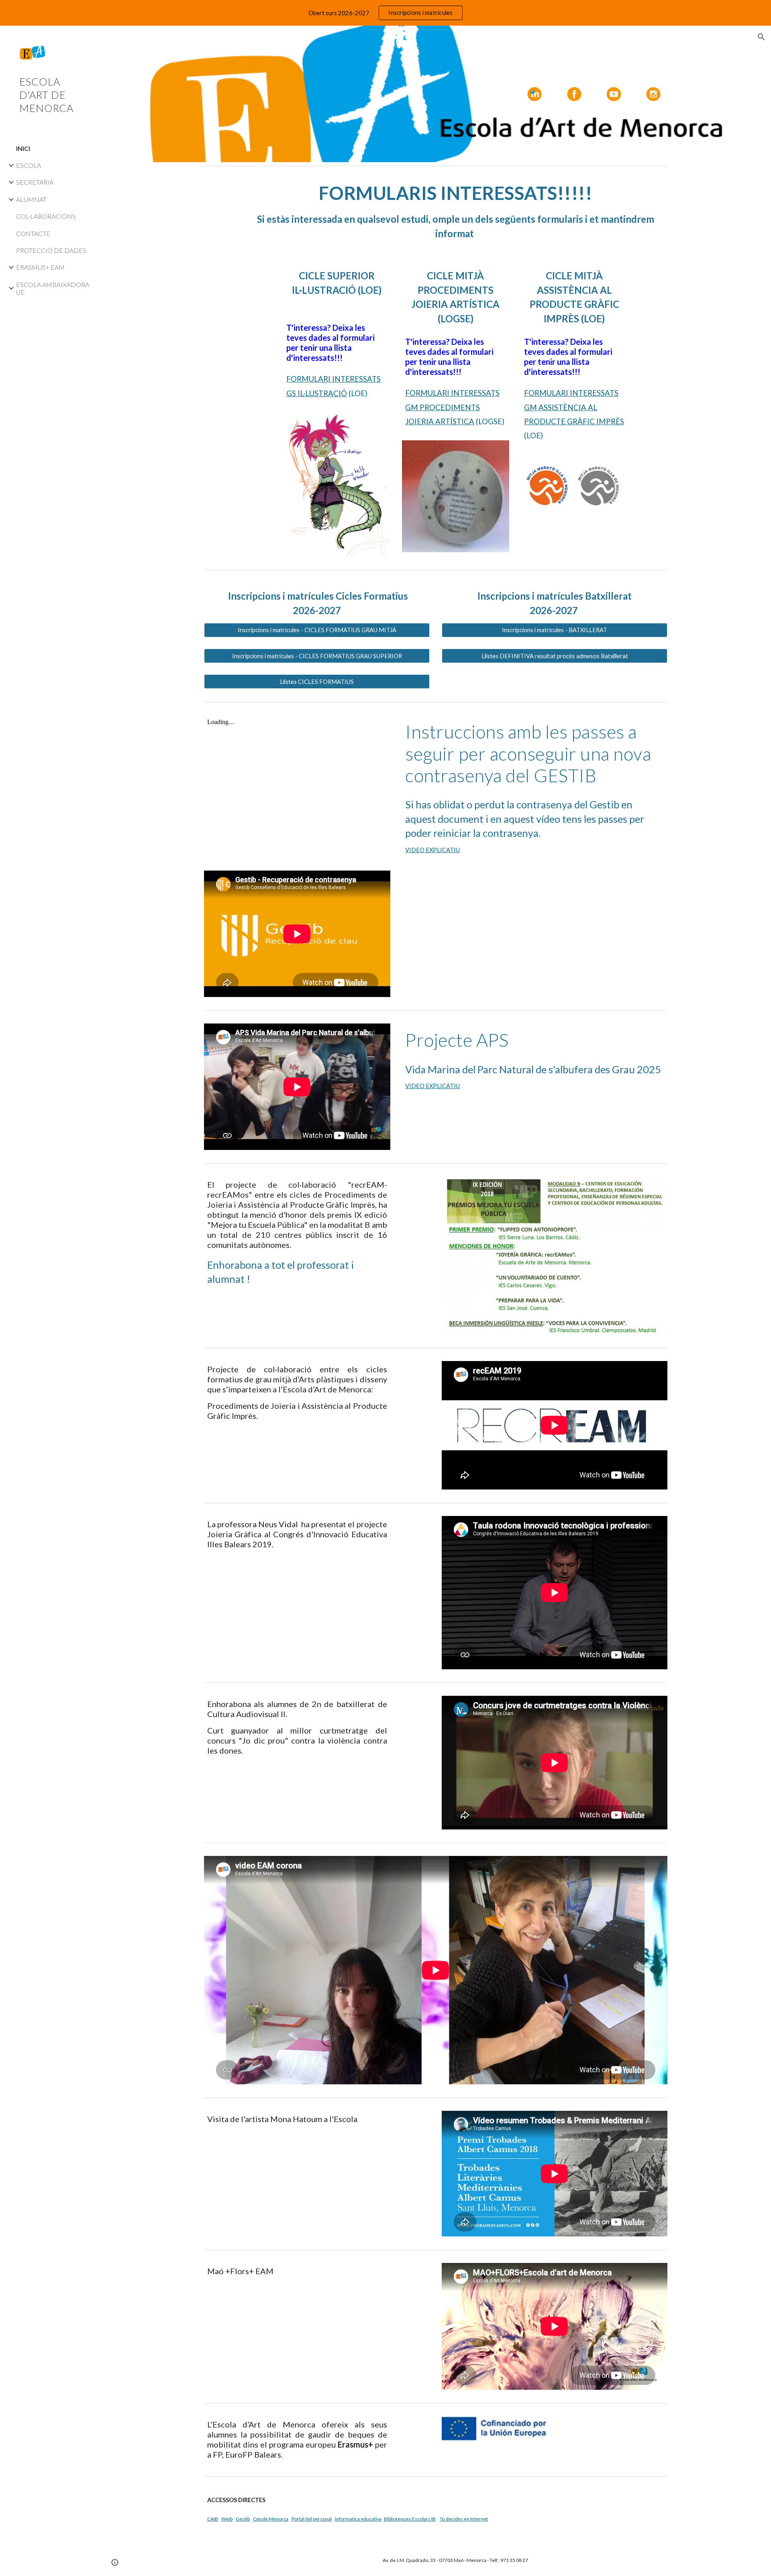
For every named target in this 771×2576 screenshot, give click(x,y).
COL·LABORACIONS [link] (46, 216)
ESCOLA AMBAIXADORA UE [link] (53, 288)
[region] (385, 13)
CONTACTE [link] (33, 233)
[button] (761, 37)
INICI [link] (23, 148)
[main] (455, 211)
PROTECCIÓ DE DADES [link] (51, 250)
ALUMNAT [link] (31, 199)
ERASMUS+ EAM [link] (40, 267)
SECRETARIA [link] (35, 182)
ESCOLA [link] (29, 165)
